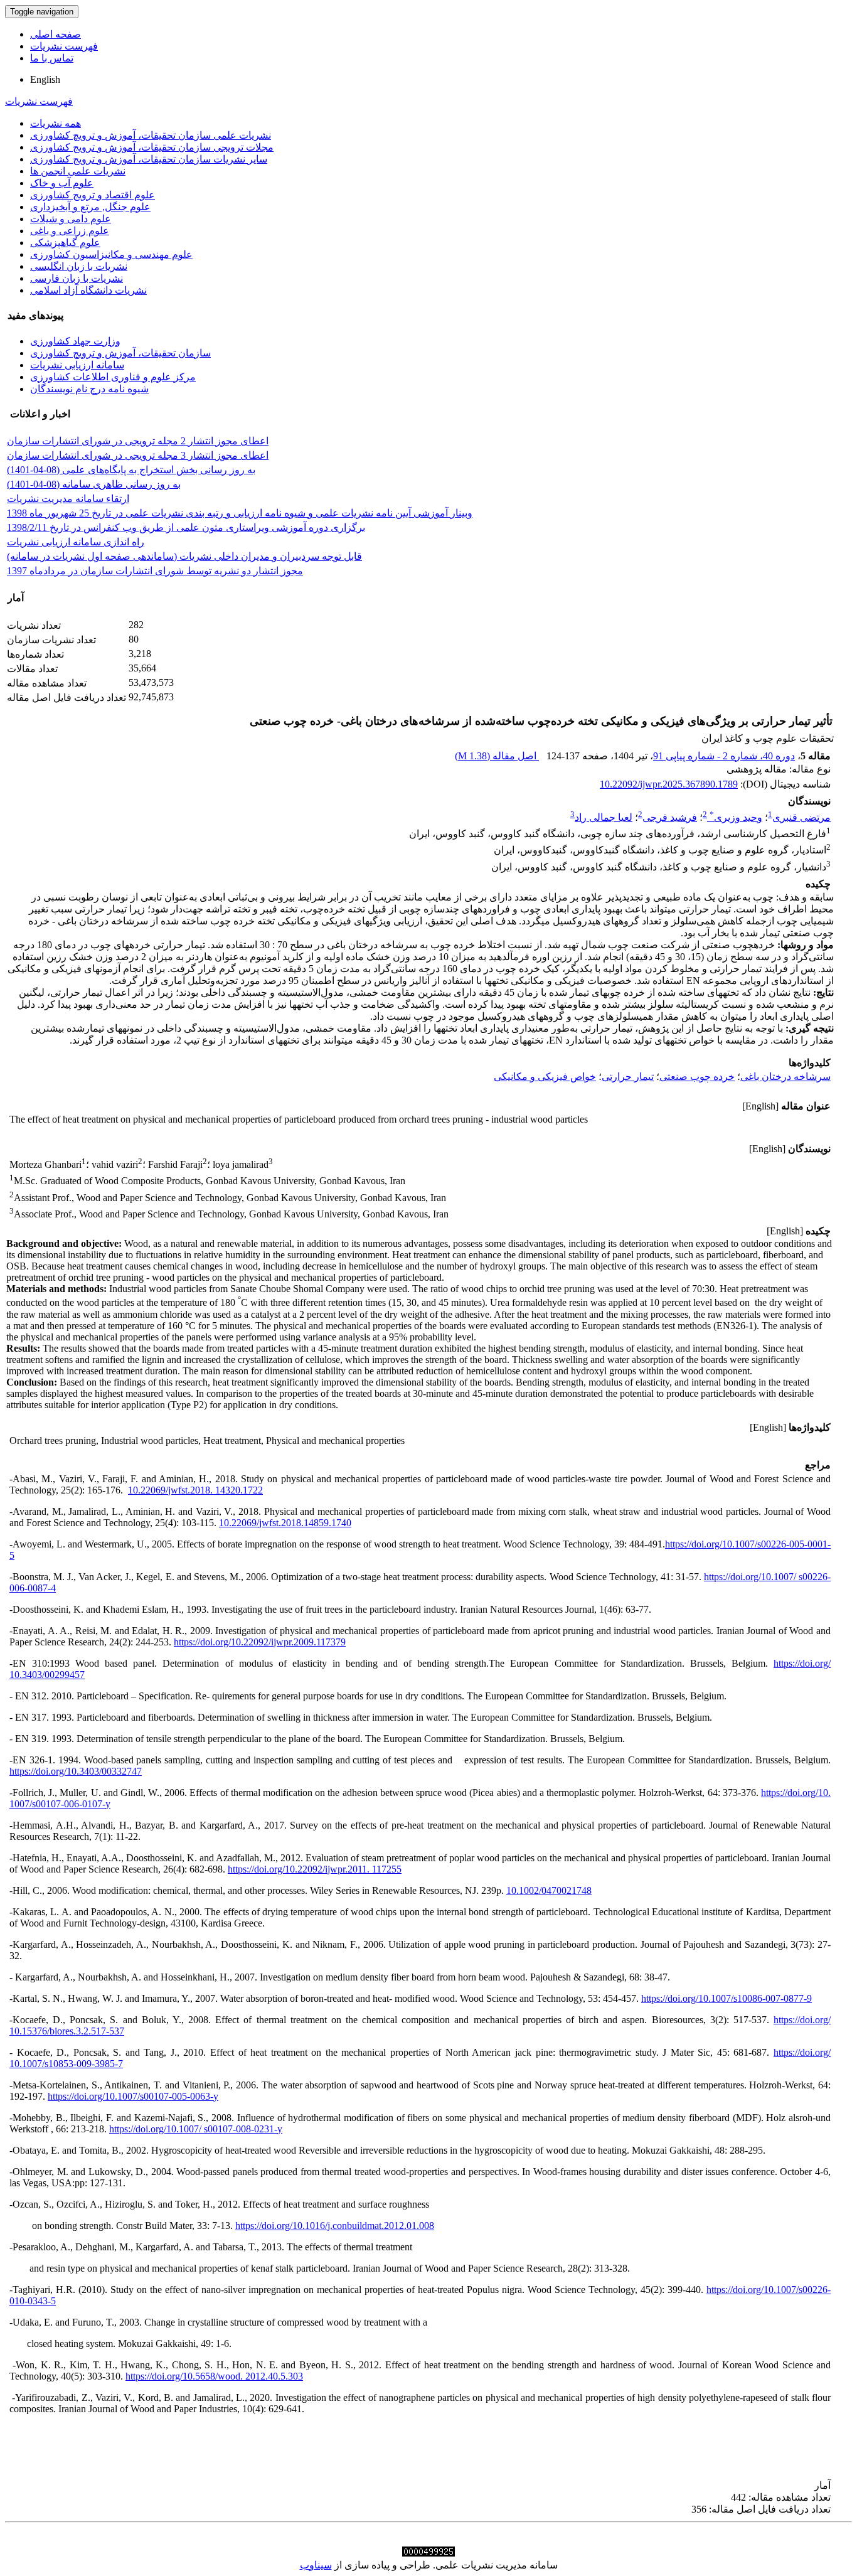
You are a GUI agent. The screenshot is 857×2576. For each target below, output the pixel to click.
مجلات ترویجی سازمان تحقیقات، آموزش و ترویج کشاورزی (152, 147)
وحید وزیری (736, 817)
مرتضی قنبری (801, 817)
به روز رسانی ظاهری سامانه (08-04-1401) (94, 484)
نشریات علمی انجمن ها (78, 171)
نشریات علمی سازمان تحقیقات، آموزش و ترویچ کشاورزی (151, 135)
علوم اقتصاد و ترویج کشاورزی (93, 195)
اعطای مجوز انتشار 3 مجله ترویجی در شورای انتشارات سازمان (138, 455)
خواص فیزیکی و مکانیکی (545, 1077)
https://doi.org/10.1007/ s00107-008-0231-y (196, 2129)
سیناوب (316, 2565)
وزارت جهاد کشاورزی (75, 341)
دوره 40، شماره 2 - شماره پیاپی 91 (724, 756)
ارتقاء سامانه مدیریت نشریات (68, 499)
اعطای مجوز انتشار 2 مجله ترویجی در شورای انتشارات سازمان (138, 441)
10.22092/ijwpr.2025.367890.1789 (669, 784)
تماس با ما (52, 58)
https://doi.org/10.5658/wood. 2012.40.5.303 (214, 2376)
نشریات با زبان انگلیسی (79, 266)
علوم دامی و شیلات (71, 219)
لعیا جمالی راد (604, 817)
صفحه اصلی (56, 34)
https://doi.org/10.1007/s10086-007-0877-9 (727, 1998)
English (45, 79)
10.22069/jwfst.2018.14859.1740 (285, 1523)
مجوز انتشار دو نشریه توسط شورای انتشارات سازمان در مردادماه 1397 (155, 571)
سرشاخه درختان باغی (785, 1077)
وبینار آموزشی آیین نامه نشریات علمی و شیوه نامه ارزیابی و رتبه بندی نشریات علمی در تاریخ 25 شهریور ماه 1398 (240, 513)
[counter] (428, 2553)
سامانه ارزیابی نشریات (77, 365)
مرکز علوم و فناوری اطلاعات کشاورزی (113, 377)
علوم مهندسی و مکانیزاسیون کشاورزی (111, 254)
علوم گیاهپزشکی (65, 243)
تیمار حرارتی (628, 1077)
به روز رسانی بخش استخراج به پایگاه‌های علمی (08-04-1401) (131, 470)
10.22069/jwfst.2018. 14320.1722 (195, 1490)
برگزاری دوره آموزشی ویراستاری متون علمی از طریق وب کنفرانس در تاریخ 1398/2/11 (186, 527)
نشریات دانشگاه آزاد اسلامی (88, 290)
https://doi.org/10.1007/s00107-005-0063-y (133, 2096)
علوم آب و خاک (62, 183)
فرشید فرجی (670, 817)
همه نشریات (56, 123)
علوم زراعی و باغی (70, 231)
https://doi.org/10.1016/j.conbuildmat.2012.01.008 (335, 2226)
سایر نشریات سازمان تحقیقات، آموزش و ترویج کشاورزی (149, 159)
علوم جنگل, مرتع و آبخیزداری (90, 207)
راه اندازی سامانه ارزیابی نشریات (76, 542)
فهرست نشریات (64, 46)
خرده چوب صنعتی (697, 1077)
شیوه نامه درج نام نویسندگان (89, 389)
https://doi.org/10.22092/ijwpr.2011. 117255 (315, 1869)
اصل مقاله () (497, 756)
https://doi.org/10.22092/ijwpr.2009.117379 (260, 1642)
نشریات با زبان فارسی (77, 278)
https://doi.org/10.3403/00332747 (76, 1771)
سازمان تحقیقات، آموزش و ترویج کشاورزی (120, 353)
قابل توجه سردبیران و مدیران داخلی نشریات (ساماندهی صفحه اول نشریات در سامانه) (184, 556)
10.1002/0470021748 (549, 1890)
